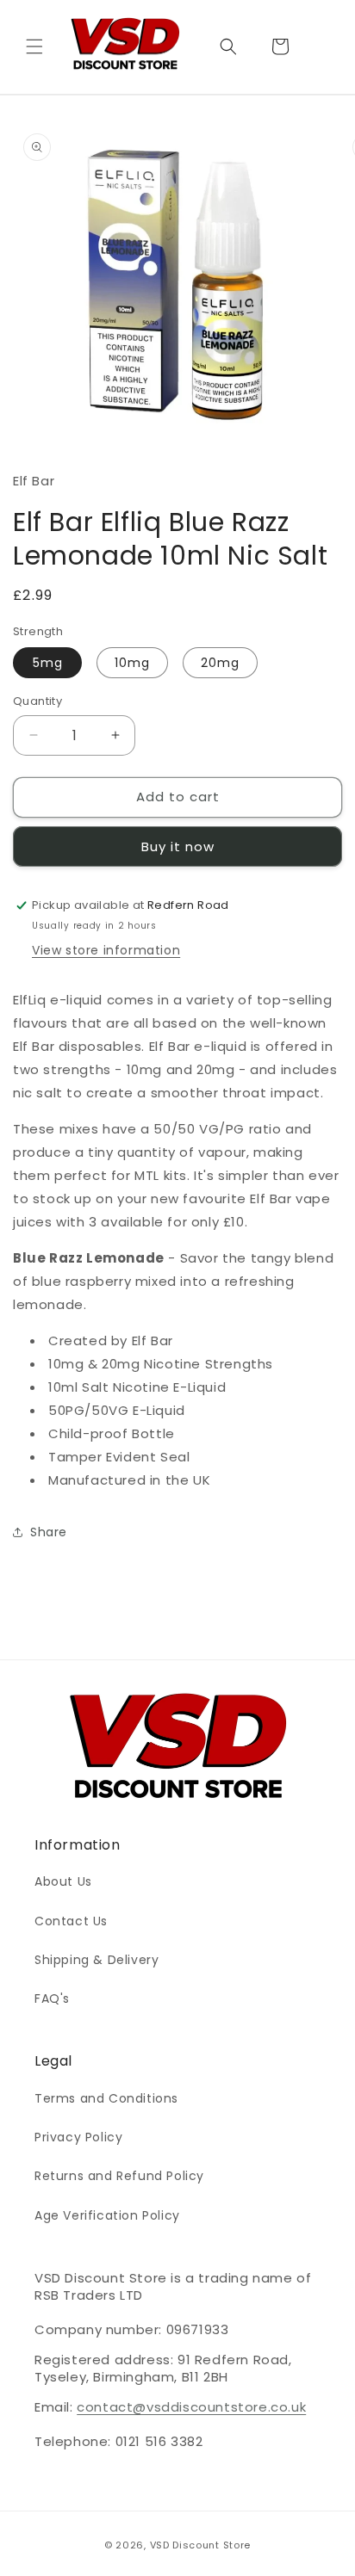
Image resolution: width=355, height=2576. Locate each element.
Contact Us (71, 1921)
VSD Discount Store (201, 2545)
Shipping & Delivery (97, 1960)
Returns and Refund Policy (119, 2176)
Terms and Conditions (106, 2098)
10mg (132, 663)
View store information (106, 950)
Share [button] (49, 1532)
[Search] (228, 46)
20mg (220, 663)
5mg (48, 663)
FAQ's (52, 1998)
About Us (63, 1881)
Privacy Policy (78, 2137)
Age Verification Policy (107, 2215)
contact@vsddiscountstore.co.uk (191, 2407)
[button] (34, 46)
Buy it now (178, 846)
